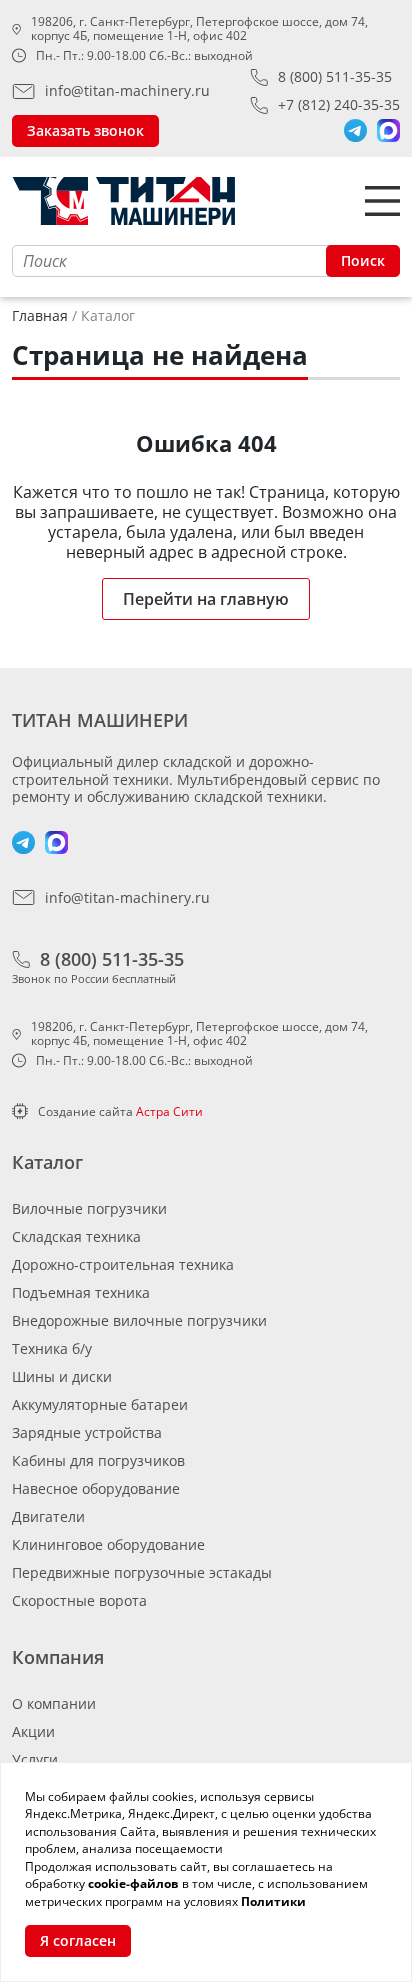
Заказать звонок (85, 130)
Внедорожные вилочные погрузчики (139, 1320)
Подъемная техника (81, 1292)
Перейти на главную (206, 599)
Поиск (363, 260)
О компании (54, 1703)
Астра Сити (169, 1111)
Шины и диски (62, 1376)
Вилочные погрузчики (89, 1208)
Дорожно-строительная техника (123, 1264)
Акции (33, 1731)
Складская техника (76, 1236)
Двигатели (48, 1516)
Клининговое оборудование (108, 1544)
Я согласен (78, 1940)
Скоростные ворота (79, 1600)
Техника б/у (52, 1348)
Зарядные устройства (87, 1432)
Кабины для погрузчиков (98, 1460)
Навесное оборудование (96, 1488)
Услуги (35, 1759)
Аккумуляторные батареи (100, 1404)
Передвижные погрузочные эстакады (142, 1572)
